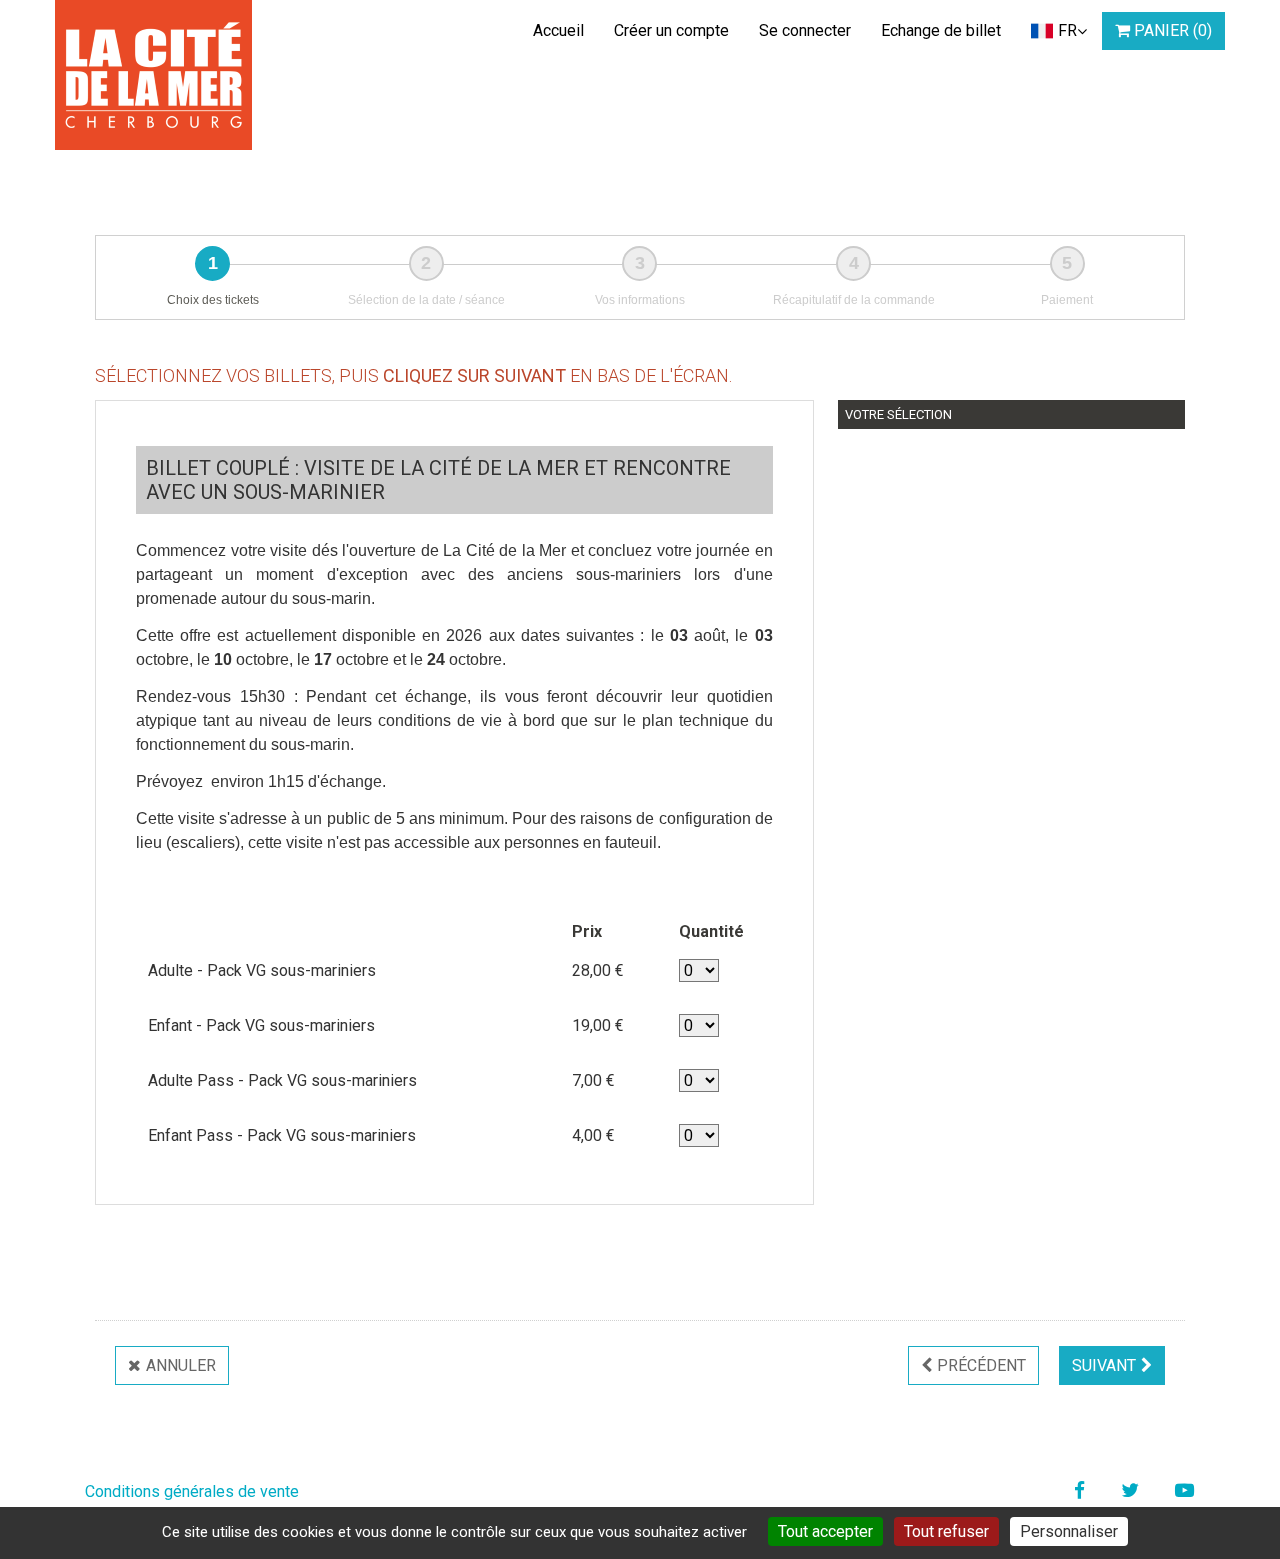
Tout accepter (825, 1531)
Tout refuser (946, 1531)
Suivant (1104, 1365)
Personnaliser (1069, 1531)
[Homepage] (153, 75)
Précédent (981, 1365)
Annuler (181, 1365)
